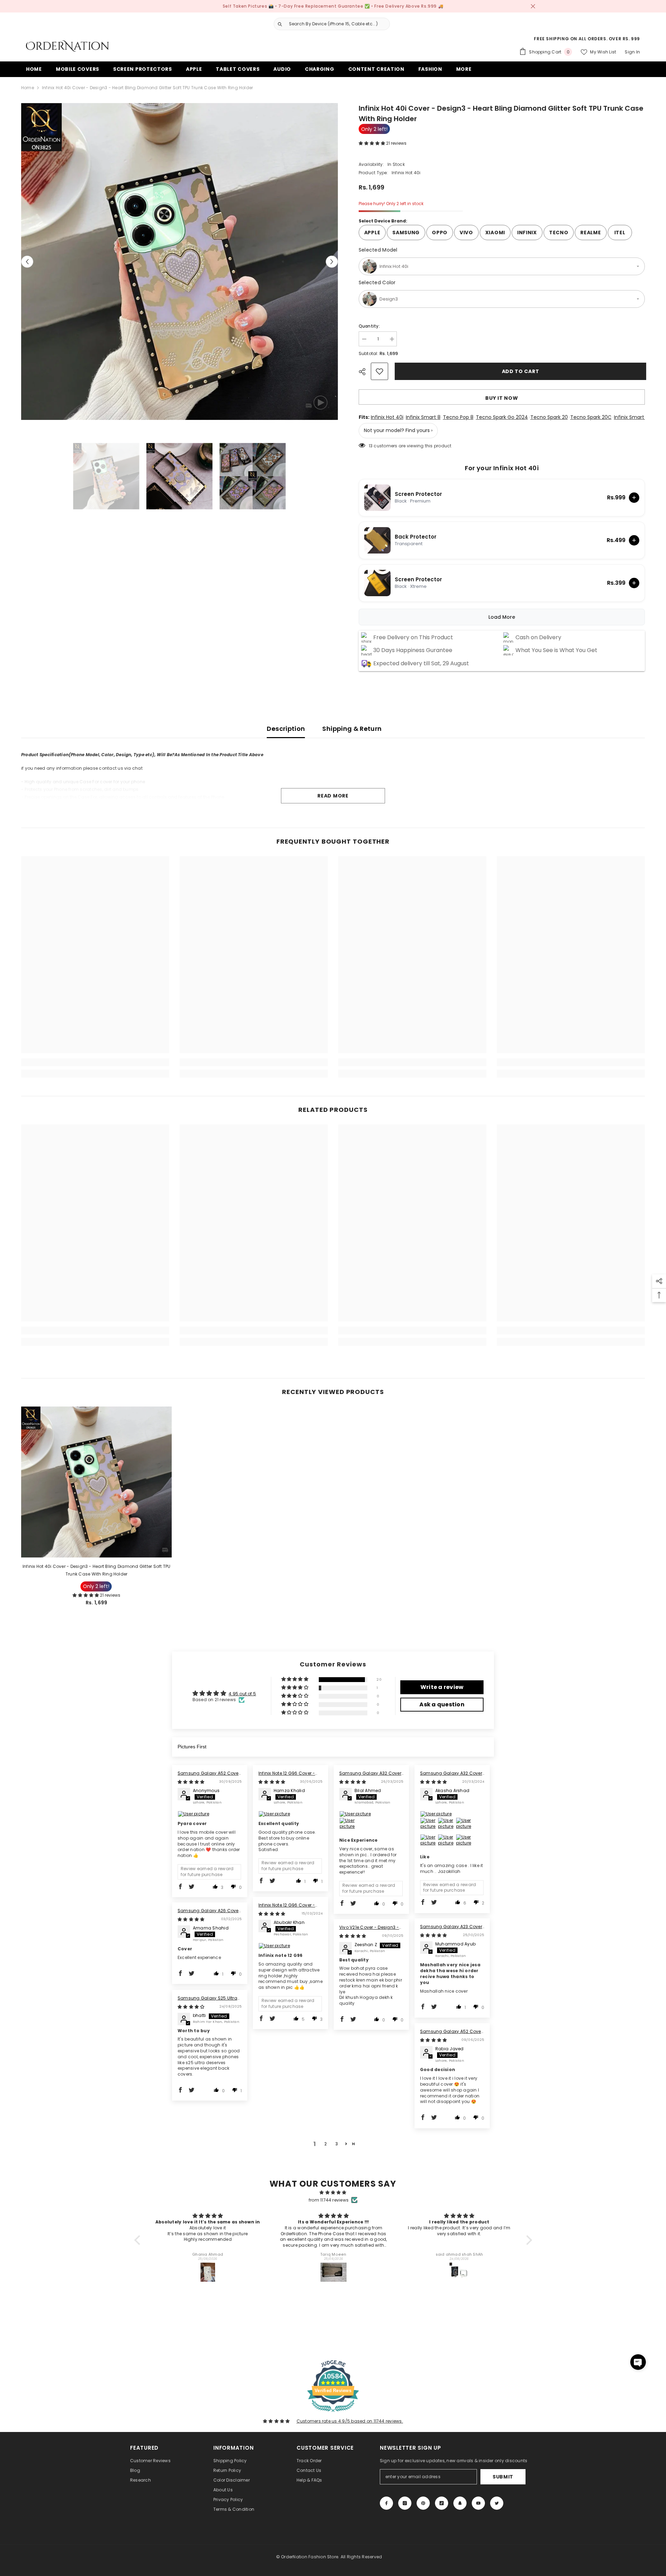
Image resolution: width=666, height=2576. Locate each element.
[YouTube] (478, 2503)
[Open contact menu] (638, 2362)
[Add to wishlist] (379, 371)
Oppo (440, 233)
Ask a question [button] (442, 1704)
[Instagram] (405, 2503)
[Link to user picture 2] (348, 1826)
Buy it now (502, 398)
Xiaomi (495, 233)
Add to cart (519, 371)
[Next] (332, 261)
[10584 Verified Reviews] (333, 2413)
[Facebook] (386, 2503)
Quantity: (369, 326)
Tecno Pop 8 (458, 417)
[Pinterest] (423, 2503)
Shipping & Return (352, 729)
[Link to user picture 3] (446, 1826)
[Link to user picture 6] (446, 1842)
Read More (333, 796)
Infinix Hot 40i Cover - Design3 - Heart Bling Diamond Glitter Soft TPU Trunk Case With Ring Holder (97, 1570)
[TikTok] (442, 2503)
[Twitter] (497, 2503)
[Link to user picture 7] (464, 1842)
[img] (191, 1782)
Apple (372, 233)
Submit (503, 2477)
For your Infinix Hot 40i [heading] (502, 468)
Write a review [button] (442, 1687)
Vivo (466, 233)
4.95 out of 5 (242, 1694)
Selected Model (378, 250)
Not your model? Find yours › (398, 430)
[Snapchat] (460, 2503)
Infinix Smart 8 (423, 417)
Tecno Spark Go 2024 (502, 417)
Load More (502, 617)
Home (28, 88)
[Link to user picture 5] (428, 1842)
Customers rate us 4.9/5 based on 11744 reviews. (350, 2421)
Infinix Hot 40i (387, 417)
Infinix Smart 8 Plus (637, 417)
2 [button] (326, 2144)
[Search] (329, 24)
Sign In (632, 52)
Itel (620, 233)
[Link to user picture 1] (210, 1814)
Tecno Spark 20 (549, 417)
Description (286, 729)
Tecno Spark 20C (591, 417)
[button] (372, 143)
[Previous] (27, 261)
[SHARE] (365, 372)
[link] (95, 1062)
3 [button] (337, 2144)
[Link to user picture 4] (464, 1826)
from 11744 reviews (329, 2200)
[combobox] (338, 24)
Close (533, 6)
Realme (591, 233)
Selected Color (377, 282)
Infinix (527, 233)
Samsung (406, 233)
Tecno (559, 233)
